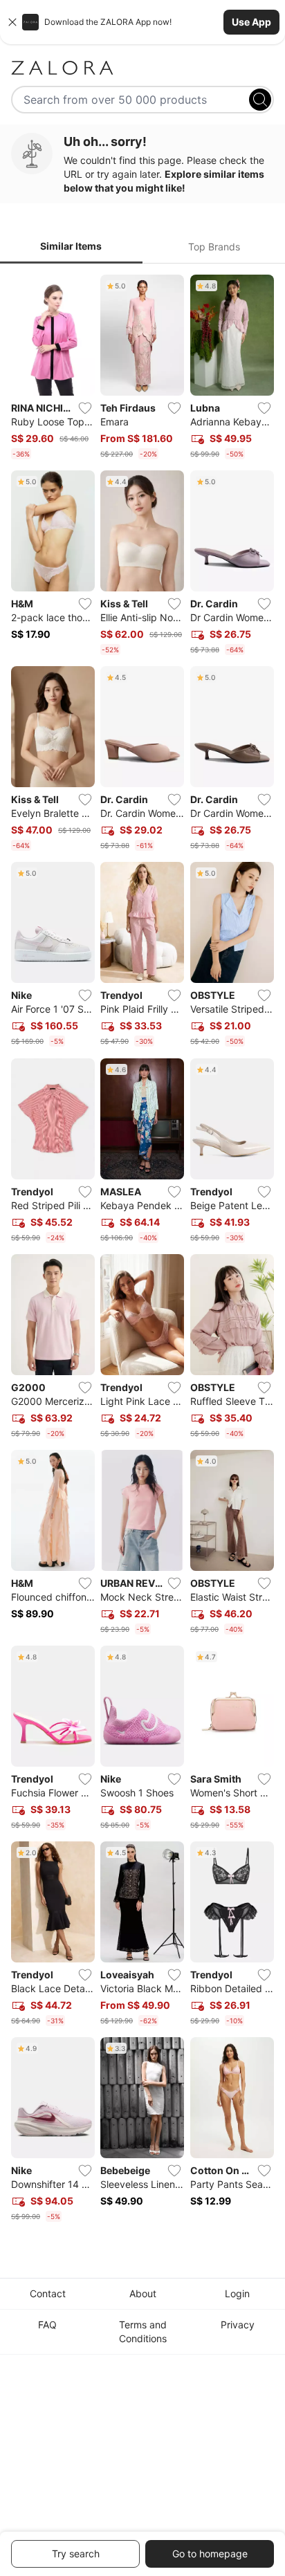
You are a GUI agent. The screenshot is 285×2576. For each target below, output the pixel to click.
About (143, 2293)
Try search (76, 2554)
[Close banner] (12, 22)
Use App (251, 22)
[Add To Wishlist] (85, 408)
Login (237, 2293)
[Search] (260, 100)
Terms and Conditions (143, 2331)
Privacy (238, 2325)
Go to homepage (210, 2554)
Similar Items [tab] (71, 246)
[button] (142, 22)
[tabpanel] (142, 1251)
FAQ (47, 2325)
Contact (48, 2293)
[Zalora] (142, 68)
